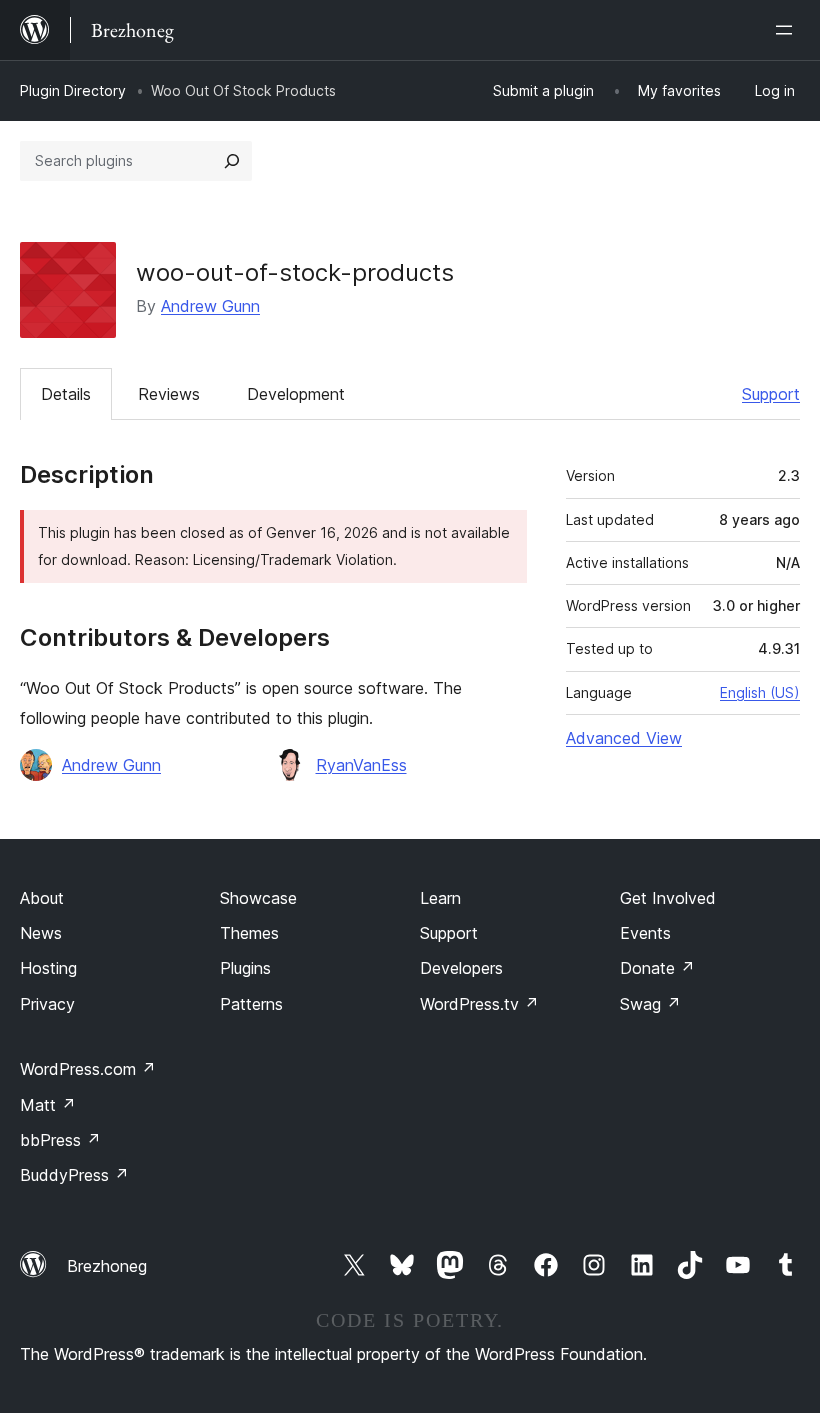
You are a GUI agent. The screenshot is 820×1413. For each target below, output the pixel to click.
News (41, 933)
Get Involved (668, 898)
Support (771, 394)
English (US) (760, 692)
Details (66, 394)
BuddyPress (74, 1175)
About (42, 898)
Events (645, 933)
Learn (440, 898)
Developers (461, 968)
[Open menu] (788, 30)
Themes (249, 933)
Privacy (47, 1004)
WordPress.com (88, 1069)
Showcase (258, 898)
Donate (657, 968)
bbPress (60, 1140)
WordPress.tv (479, 1004)
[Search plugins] (232, 161)
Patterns (251, 1004)
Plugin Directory (73, 90)
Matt (48, 1105)
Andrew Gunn (210, 306)
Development (296, 394)
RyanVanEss (361, 765)
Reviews (169, 394)
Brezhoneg (107, 1266)
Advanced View (624, 738)
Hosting (48, 968)
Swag (650, 1004)
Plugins (245, 968)
